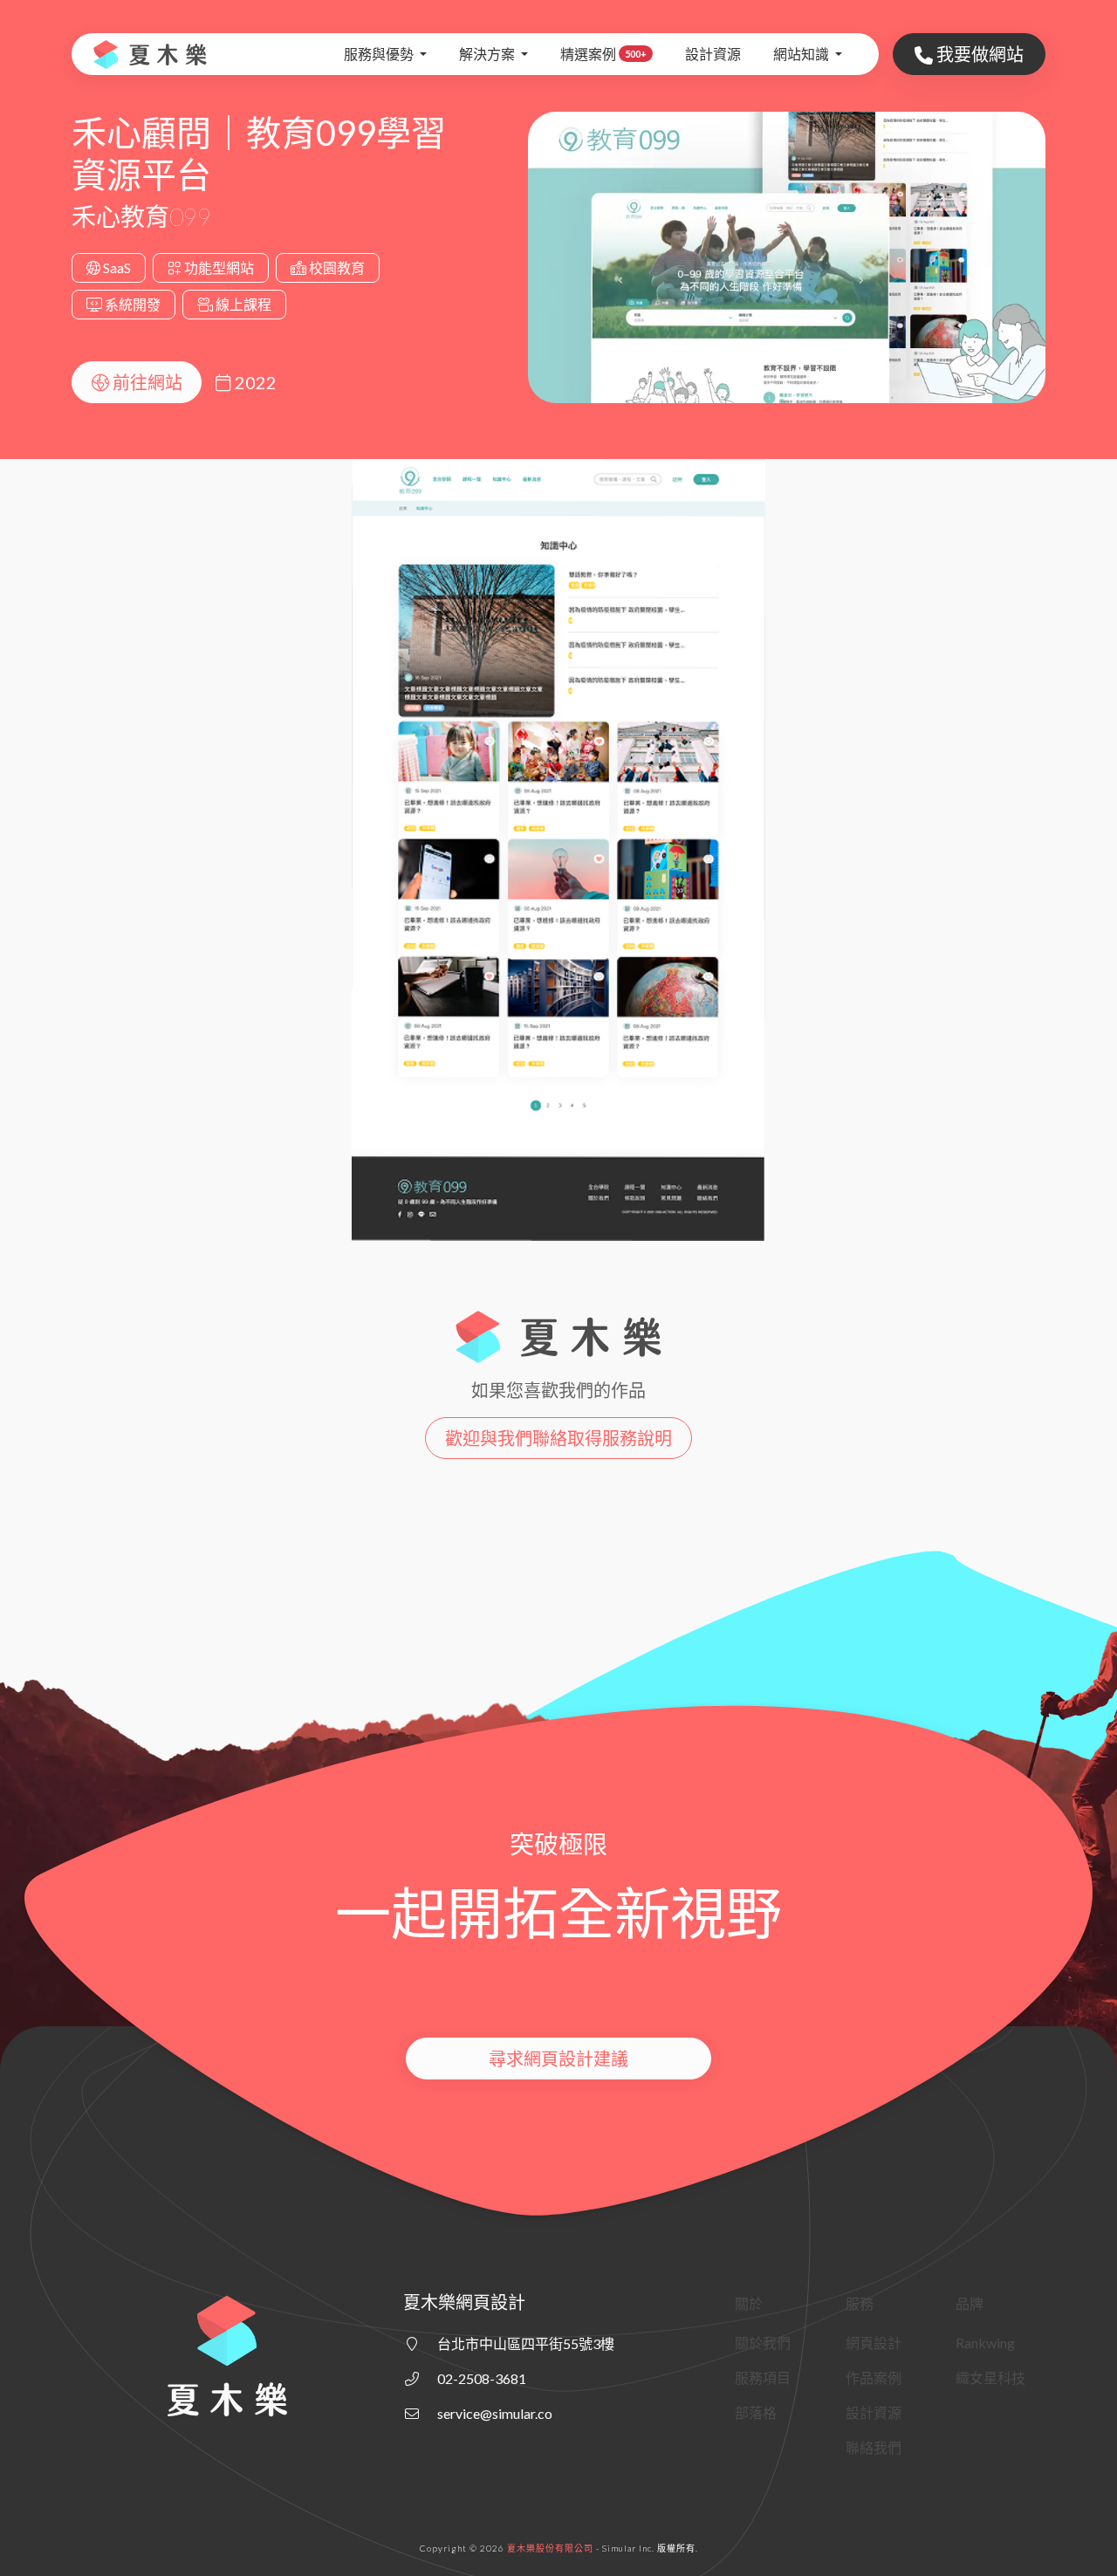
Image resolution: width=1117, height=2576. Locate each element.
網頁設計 (874, 2343)
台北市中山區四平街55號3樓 (526, 2343)
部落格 (756, 2412)
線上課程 (242, 304)
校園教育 (336, 267)
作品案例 (874, 2377)
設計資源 (713, 54)
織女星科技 (990, 2377)
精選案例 (603, 54)
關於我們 (763, 2343)
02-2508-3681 (482, 2378)
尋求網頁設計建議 (558, 2059)
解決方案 (488, 54)
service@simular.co (495, 2413)
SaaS (116, 267)
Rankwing (985, 2343)
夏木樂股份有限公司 (550, 2548)
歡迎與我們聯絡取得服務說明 (558, 1438)
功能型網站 (218, 267)
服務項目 (763, 2377)
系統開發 (131, 304)
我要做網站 (978, 54)
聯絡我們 (874, 2447)
